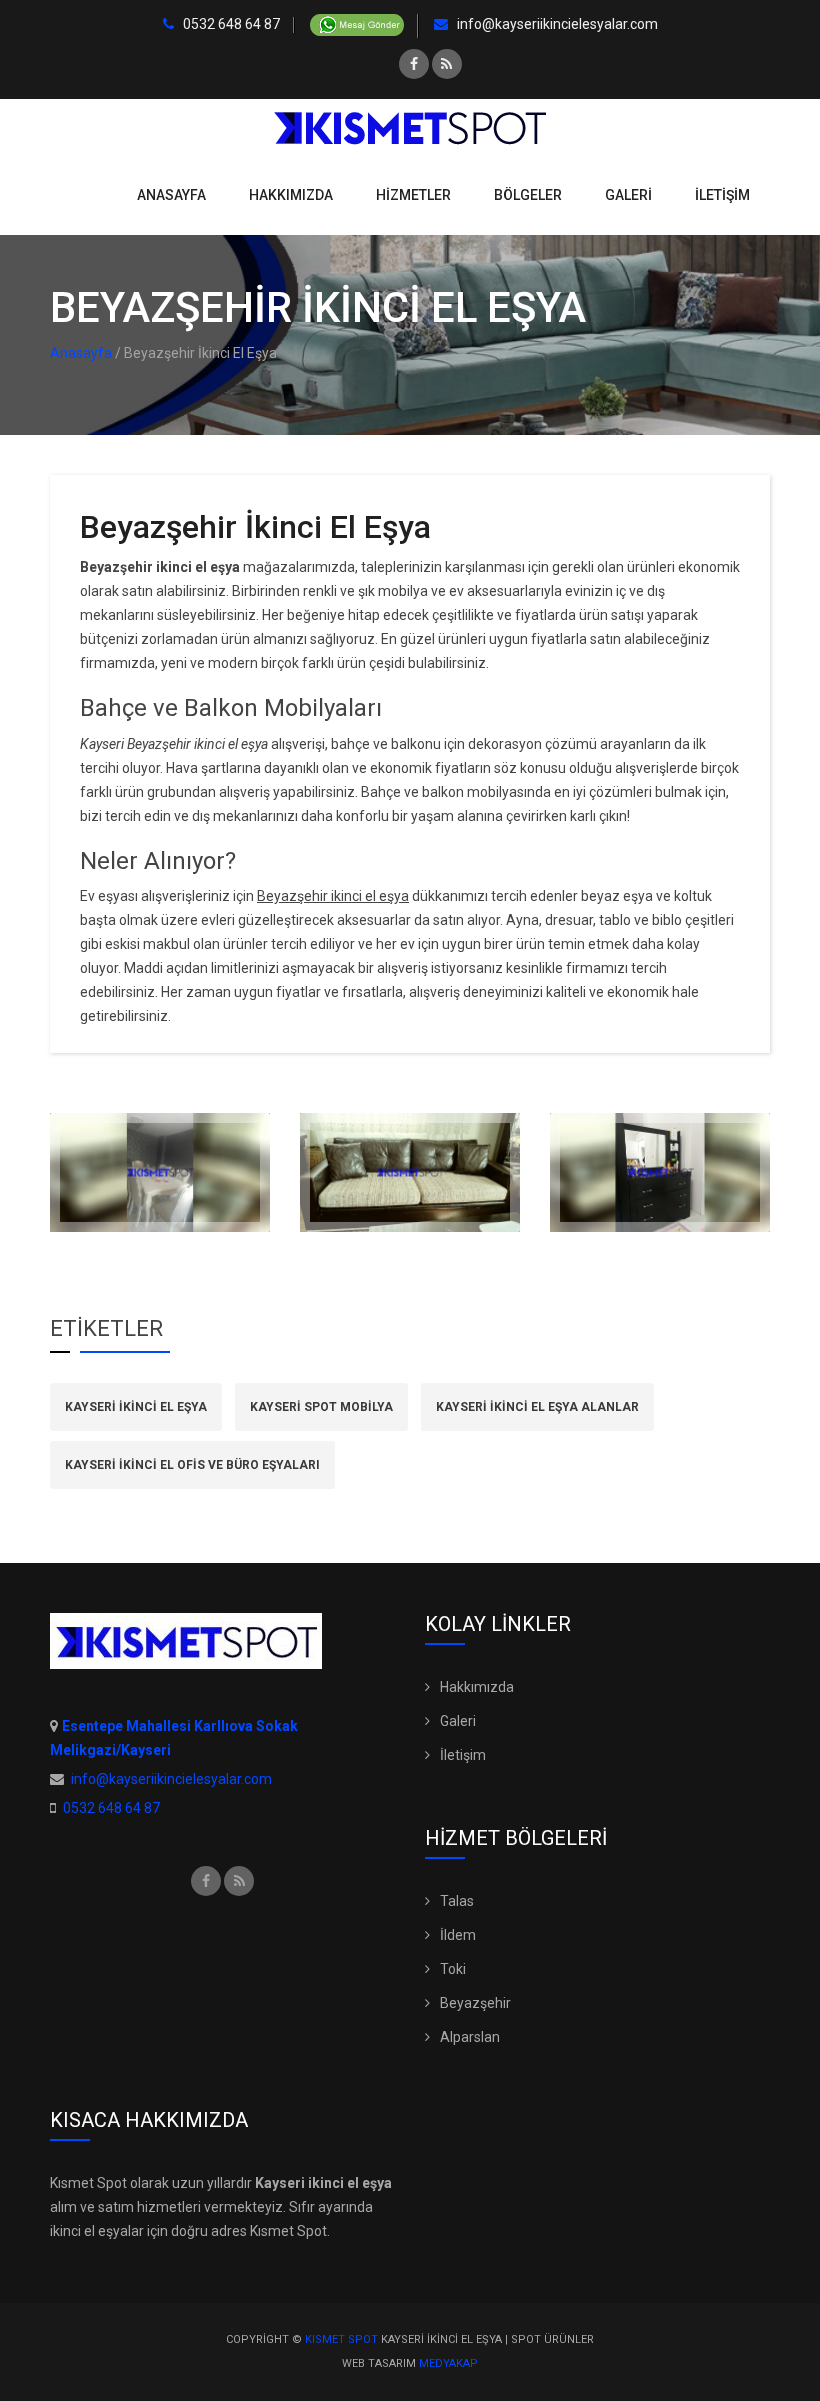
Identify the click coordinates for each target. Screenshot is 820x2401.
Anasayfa (81, 353)
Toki (453, 1969)
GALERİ (628, 195)
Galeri (458, 1721)
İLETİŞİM (722, 195)
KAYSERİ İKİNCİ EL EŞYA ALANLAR (537, 1407)
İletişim (463, 1755)
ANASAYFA (171, 195)
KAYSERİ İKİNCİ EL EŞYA (136, 1407)
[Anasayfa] (410, 126)
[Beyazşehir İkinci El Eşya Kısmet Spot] (160, 1172)
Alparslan (470, 2037)
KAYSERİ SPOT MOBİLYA (321, 1407)
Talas (457, 1901)
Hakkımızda (477, 1687)
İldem (458, 1935)
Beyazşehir (475, 2003)
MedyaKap (448, 2363)
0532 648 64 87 (230, 24)
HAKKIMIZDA (291, 195)
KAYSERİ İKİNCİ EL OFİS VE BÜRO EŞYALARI (192, 1465)
